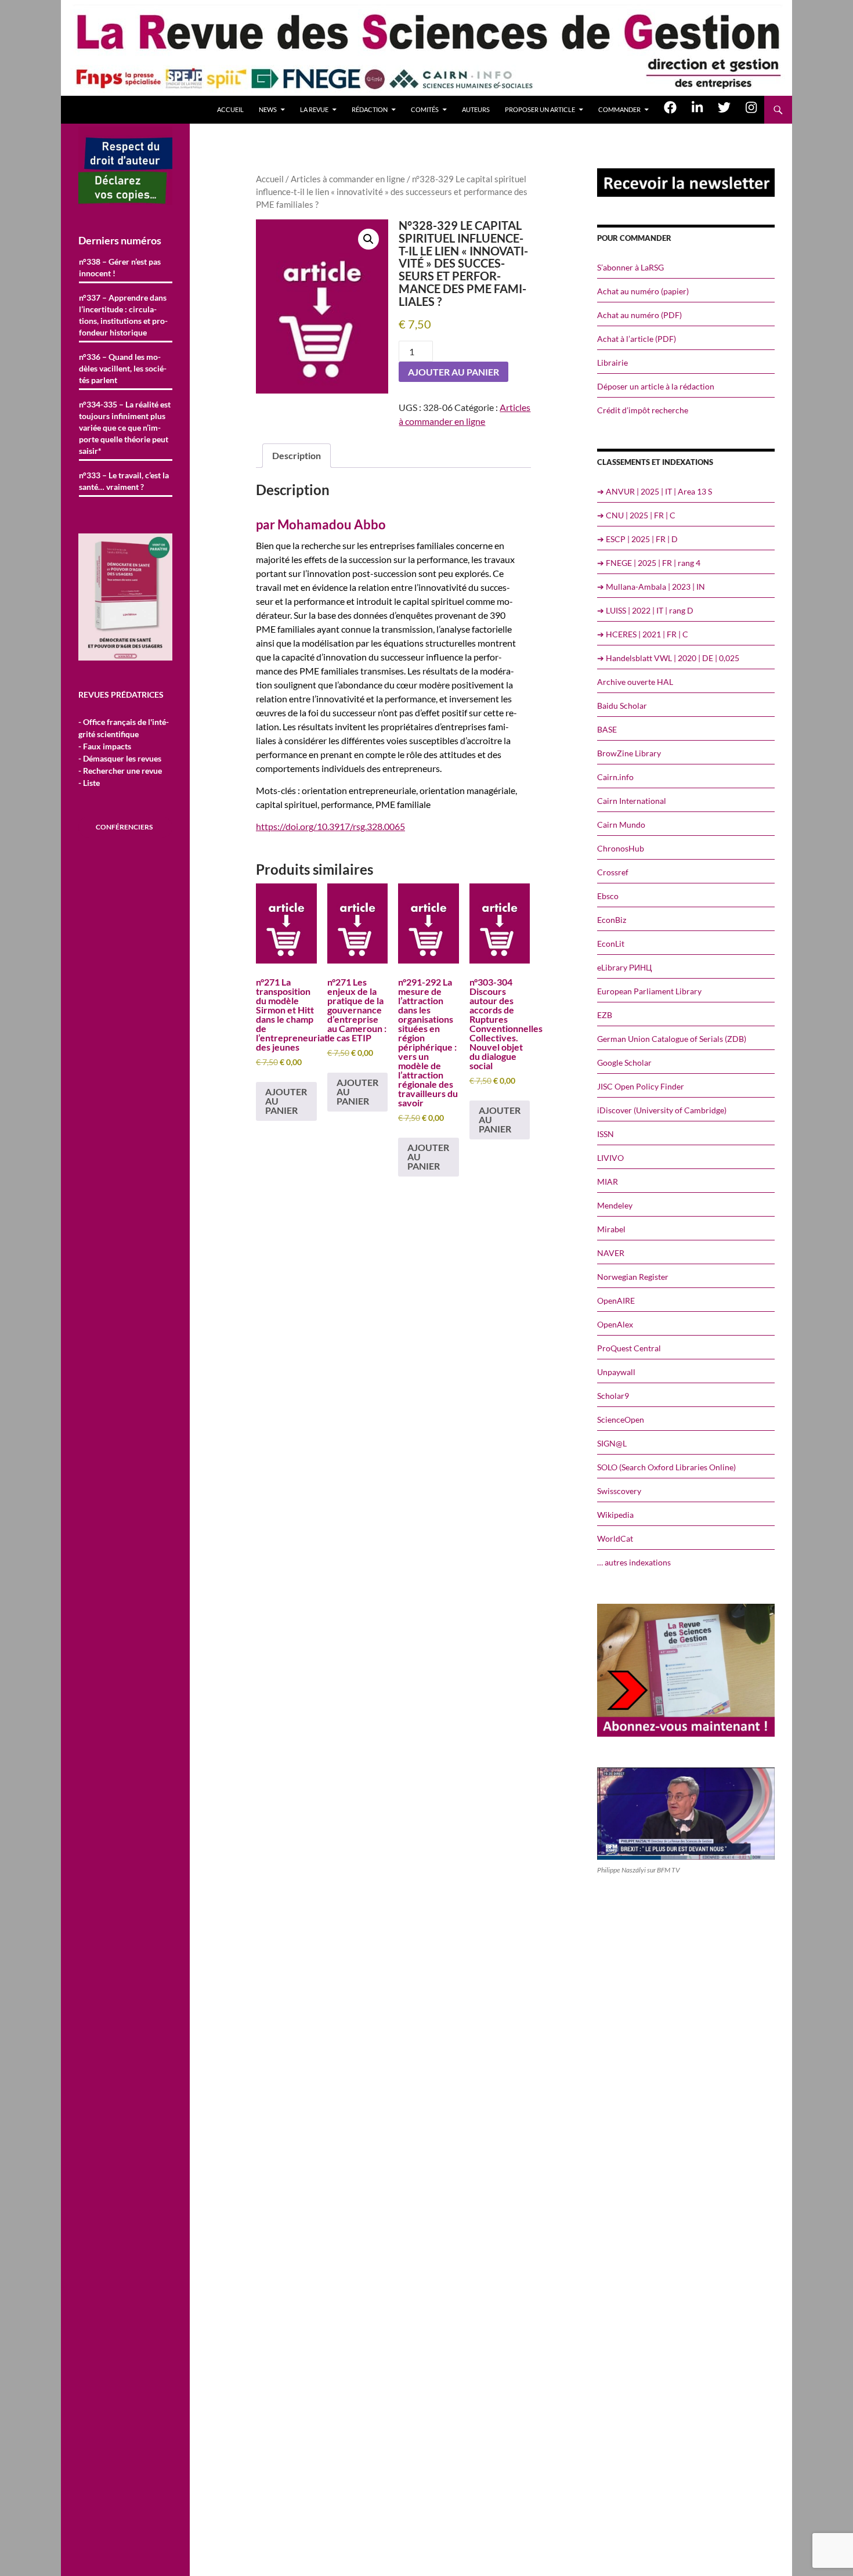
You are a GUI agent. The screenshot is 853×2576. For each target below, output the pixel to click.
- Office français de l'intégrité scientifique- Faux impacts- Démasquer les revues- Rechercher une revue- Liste (124, 752)
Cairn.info (615, 777)
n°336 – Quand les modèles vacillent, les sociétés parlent (123, 368)
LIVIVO (610, 1158)
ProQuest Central (629, 1348)
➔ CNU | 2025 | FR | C (636, 515)
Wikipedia (615, 1515)
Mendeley (615, 1205)
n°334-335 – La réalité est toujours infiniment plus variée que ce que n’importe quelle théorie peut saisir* (125, 427)
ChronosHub (621, 848)
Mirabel (611, 1229)
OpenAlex (615, 1324)
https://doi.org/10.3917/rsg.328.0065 (330, 826)
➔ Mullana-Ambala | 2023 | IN (651, 587)
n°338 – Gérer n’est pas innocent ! (120, 267)
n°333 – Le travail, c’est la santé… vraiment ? (124, 481)
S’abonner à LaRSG (630, 267)
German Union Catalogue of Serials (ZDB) (672, 1039)
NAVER (611, 1253)
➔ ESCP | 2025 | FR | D (637, 539)
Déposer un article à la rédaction (656, 386)
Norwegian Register (633, 1277)
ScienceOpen (621, 1419)
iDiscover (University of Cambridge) (662, 1110)
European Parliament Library (649, 991)
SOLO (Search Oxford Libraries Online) (666, 1467)
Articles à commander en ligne (348, 179)
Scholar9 (613, 1396)
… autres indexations (634, 1562)
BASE (607, 729)
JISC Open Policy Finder (641, 1086)
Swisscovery (619, 1491)
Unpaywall (616, 1372)
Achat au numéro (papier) (643, 291)
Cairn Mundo (621, 825)
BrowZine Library (629, 753)
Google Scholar (624, 1062)
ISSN (606, 1134)
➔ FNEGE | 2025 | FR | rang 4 (649, 563)
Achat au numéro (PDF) (639, 315)
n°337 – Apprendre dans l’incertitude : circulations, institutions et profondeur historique (123, 315)
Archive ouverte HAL (635, 682)
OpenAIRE (616, 1300)
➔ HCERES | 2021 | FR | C (643, 634)
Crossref (613, 872)
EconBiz (612, 920)
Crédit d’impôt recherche (643, 410)
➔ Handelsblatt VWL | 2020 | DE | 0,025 (668, 658)
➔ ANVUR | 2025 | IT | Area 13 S (655, 491)
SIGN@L (612, 1443)
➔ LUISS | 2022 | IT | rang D (645, 610)
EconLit (611, 944)
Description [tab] (297, 455)
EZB (605, 1015)
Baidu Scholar (622, 706)
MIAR (608, 1181)
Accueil (230, 109)
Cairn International (632, 801)
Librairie (612, 362)
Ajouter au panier (453, 372)
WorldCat (615, 1538)
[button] (368, 239)
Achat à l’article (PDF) (637, 339)
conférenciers (124, 827)
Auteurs (476, 109)
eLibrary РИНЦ (624, 967)
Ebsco (608, 896)
